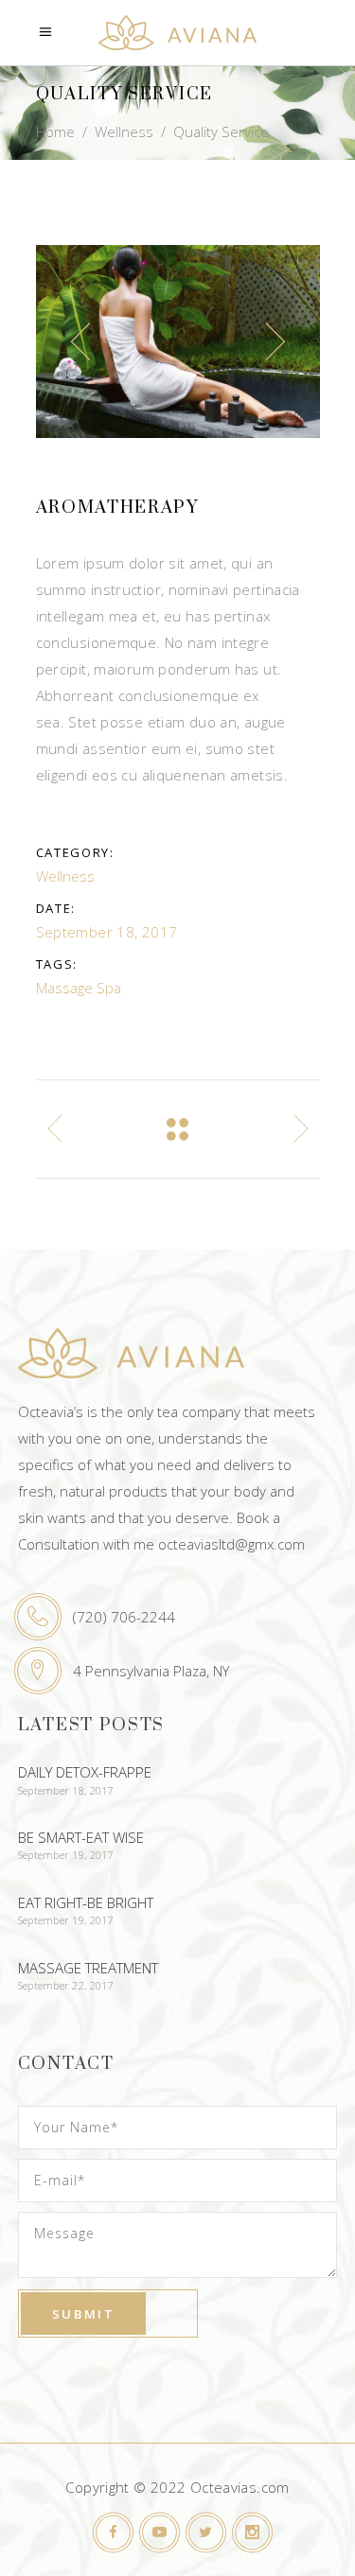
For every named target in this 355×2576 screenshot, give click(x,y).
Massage (64, 988)
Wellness (124, 131)
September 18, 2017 (66, 1790)
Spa (109, 988)
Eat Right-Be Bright (86, 1902)
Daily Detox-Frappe (85, 1772)
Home (55, 131)
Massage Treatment (88, 1968)
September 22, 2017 (66, 1985)
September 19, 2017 (66, 1855)
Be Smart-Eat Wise (81, 1837)
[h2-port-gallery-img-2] (178, 342)
